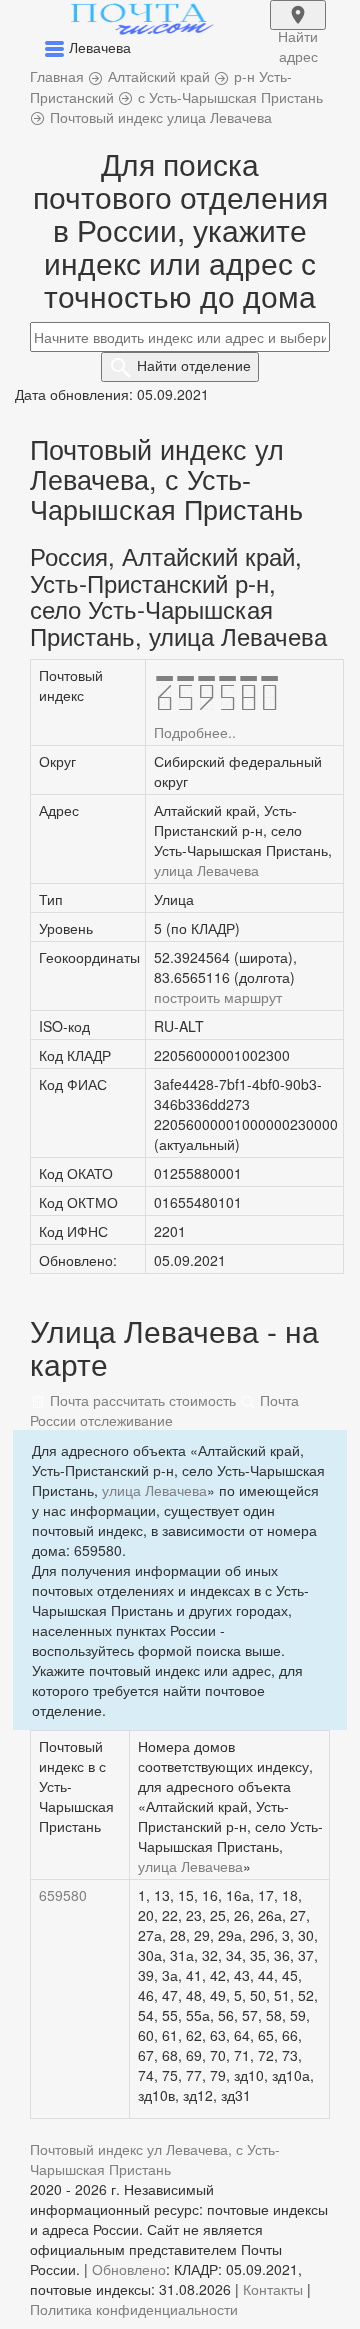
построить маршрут (218, 997)
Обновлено (129, 2269)
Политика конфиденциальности (134, 2309)
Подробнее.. (195, 732)
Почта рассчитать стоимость (141, 1400)
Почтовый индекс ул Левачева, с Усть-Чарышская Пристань (155, 2159)
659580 (63, 1895)
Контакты (273, 2289)
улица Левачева (206, 870)
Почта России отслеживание (164, 1410)
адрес (298, 28)
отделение (194, 365)
